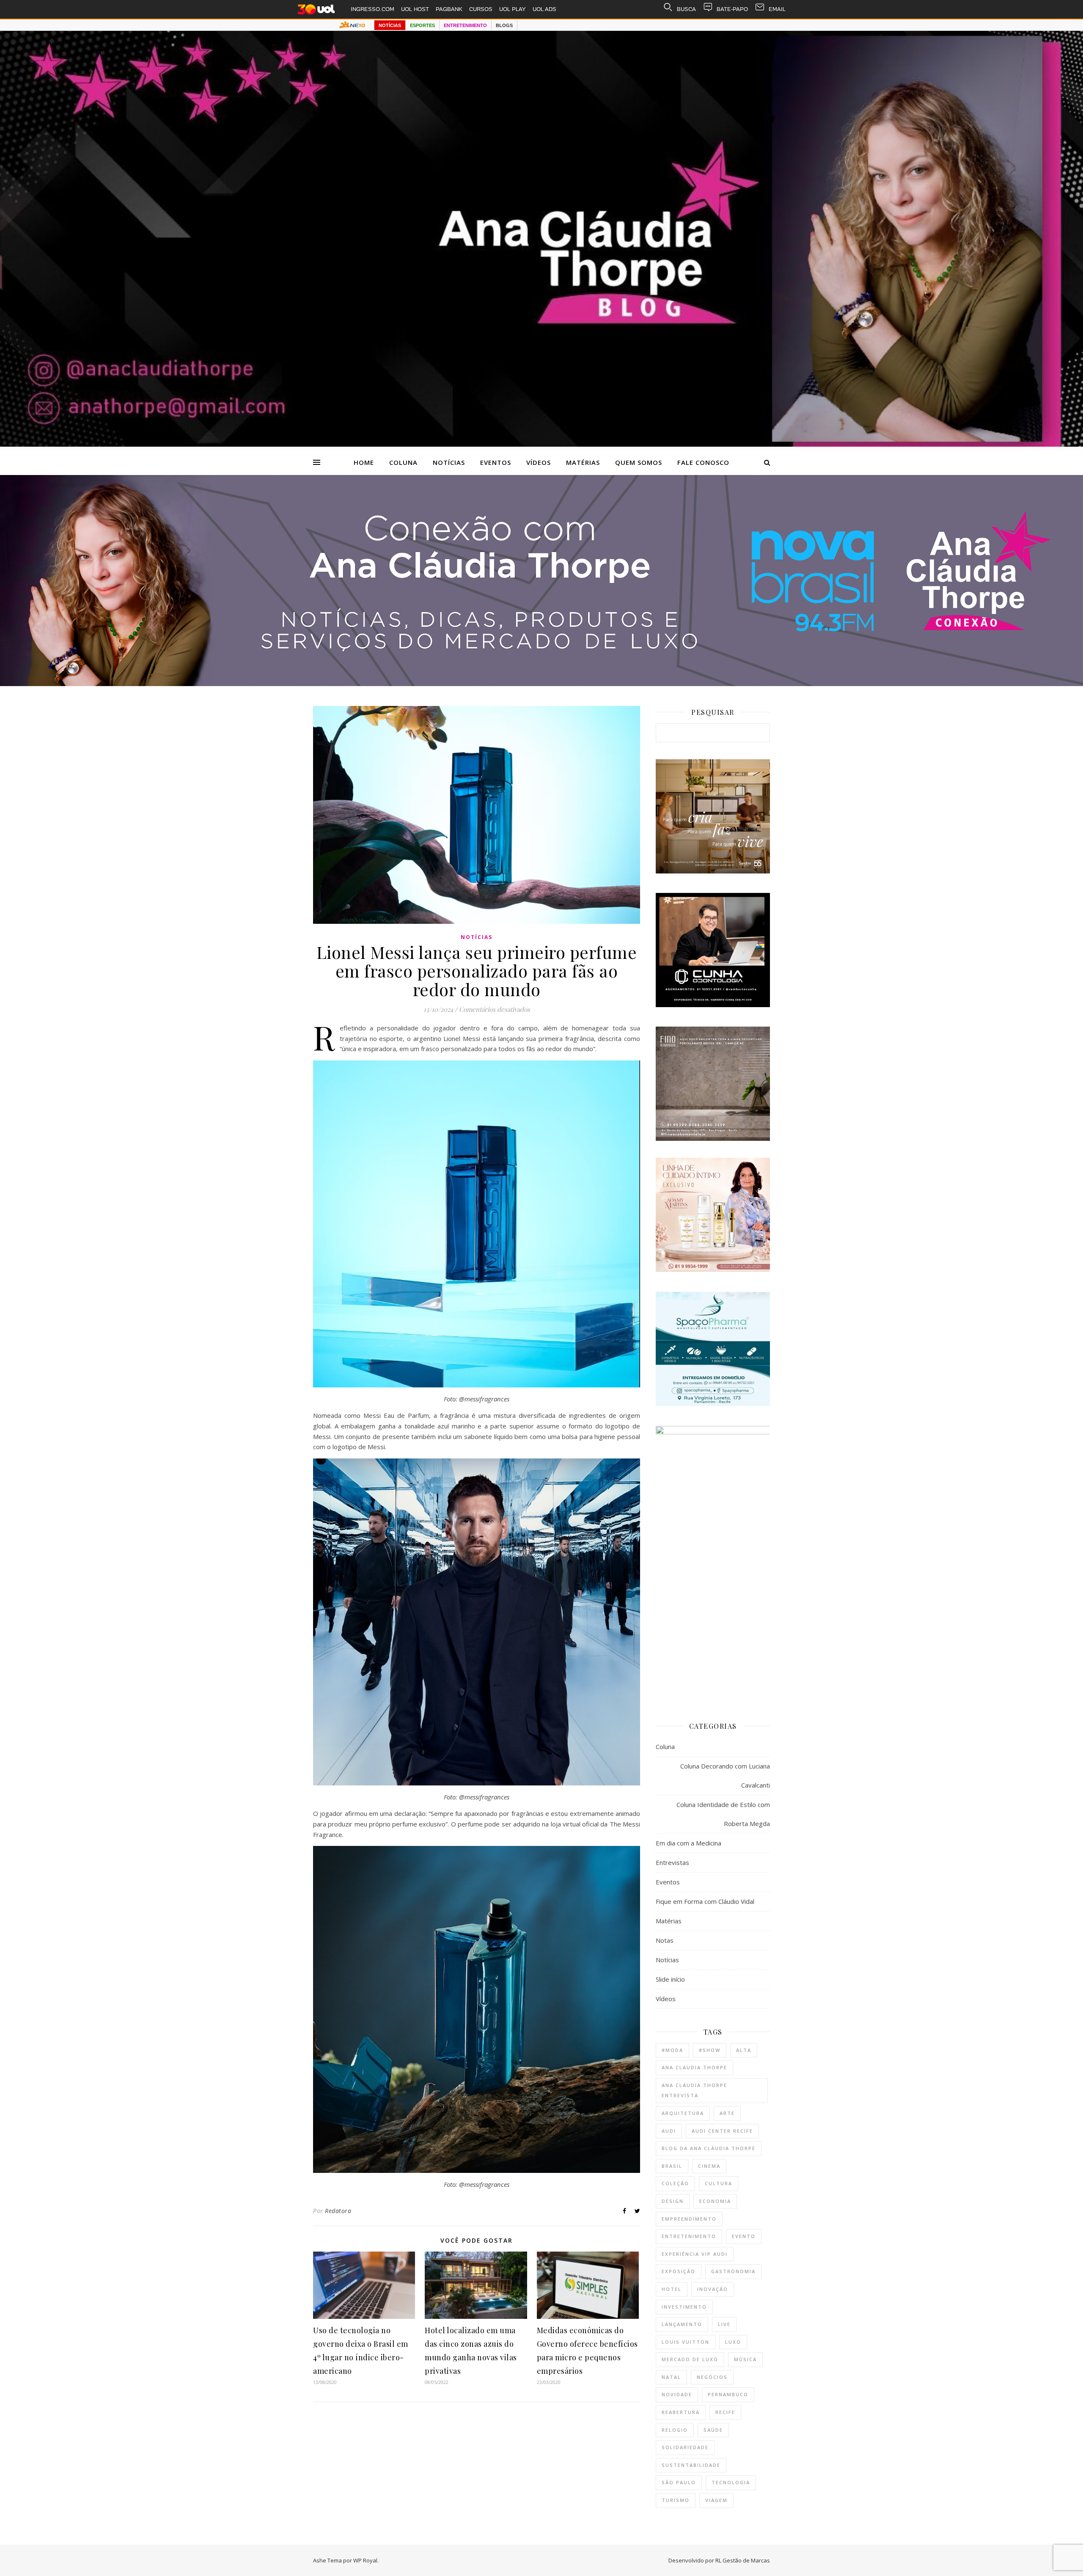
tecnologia (731, 2482)
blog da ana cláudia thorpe (709, 2148)
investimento (684, 2307)
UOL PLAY (513, 9)
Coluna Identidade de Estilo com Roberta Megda (723, 1814)
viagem (716, 2500)
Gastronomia (733, 2271)
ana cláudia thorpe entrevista (694, 2090)
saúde (713, 2430)
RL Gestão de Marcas (743, 2560)
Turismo (676, 2500)
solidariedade (685, 2447)
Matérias (583, 462)
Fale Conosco (703, 462)
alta (744, 2050)
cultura (719, 2183)
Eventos (496, 462)
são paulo (679, 2482)
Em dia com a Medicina (689, 1843)
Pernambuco (728, 2394)
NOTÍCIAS (390, 25)
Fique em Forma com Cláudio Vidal (705, 1901)
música (745, 2359)
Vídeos (539, 462)
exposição (679, 2271)
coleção (675, 2183)
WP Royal (365, 2560)
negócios (712, 2377)
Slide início (670, 1979)
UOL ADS (544, 9)
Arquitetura (683, 2113)
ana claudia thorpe (694, 2067)
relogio (675, 2430)
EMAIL (777, 9)
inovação (713, 2289)
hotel (672, 2289)
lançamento (682, 2324)
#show (710, 2050)
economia (715, 2201)
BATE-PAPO (732, 9)
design (673, 2201)
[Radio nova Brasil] (541, 684)
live (724, 2324)
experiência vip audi (695, 2254)
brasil (672, 2166)
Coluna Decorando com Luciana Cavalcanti (725, 1775)
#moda (672, 2050)
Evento (744, 2236)
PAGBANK (449, 9)
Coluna (403, 462)
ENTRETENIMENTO (465, 25)
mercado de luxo (690, 2359)
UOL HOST (415, 9)
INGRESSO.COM (372, 9)
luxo (733, 2342)
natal (671, 2377)
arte (727, 2113)
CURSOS (481, 9)
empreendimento (689, 2219)
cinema (709, 2166)
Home (364, 462)
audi (669, 2131)
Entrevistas (672, 1862)
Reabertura (681, 2412)
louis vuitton (686, 2342)
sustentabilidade (691, 2465)
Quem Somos (639, 462)
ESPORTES (422, 25)
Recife (725, 2412)
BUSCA (686, 9)
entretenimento (689, 2236)
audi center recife (722, 2131)
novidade (677, 2394)
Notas (665, 1940)
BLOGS (504, 25)
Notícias (449, 462)
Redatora (338, 2211)
